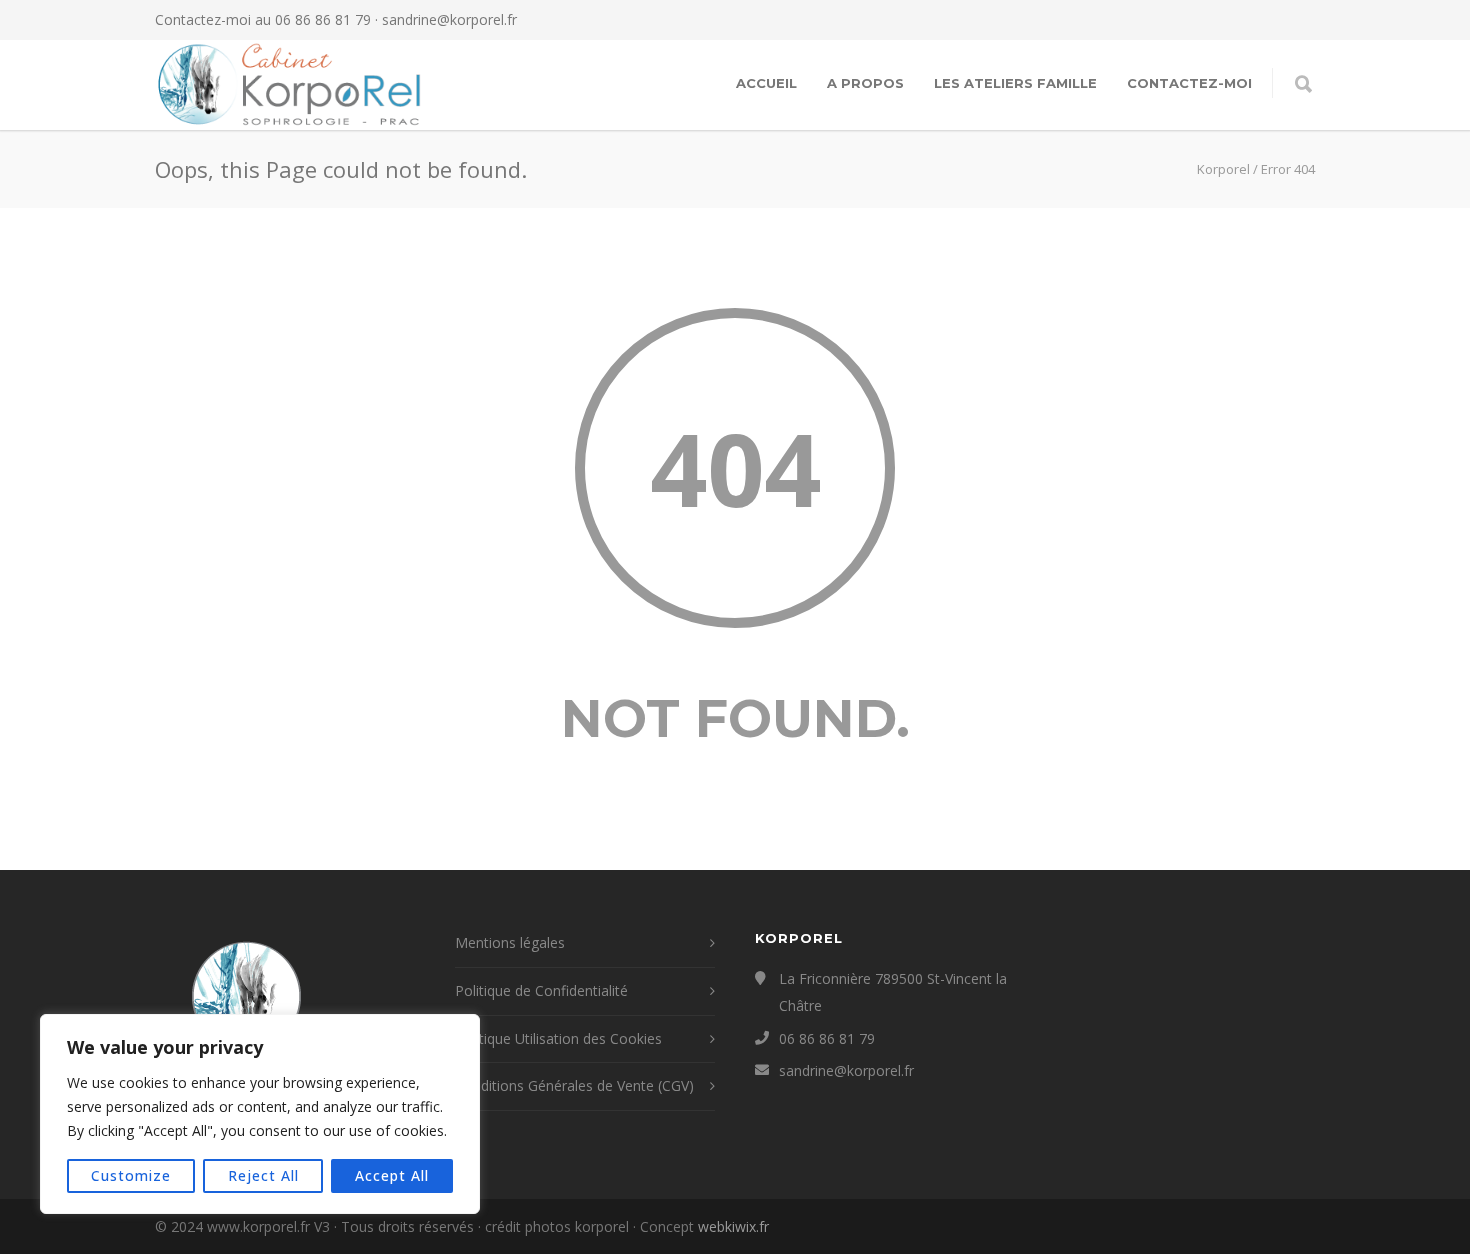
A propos (865, 83)
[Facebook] (1215, 20)
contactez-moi (1189, 83)
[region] (260, 1114)
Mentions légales (510, 942)
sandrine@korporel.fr (449, 19)
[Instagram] (1255, 20)
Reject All (263, 1175)
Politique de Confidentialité (541, 990)
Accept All (392, 1175)
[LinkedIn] (1295, 20)
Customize (131, 1175)
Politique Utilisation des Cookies (558, 1038)
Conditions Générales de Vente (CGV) (574, 1085)
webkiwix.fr (733, 1226)
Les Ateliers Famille (1015, 83)
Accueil (766, 83)
